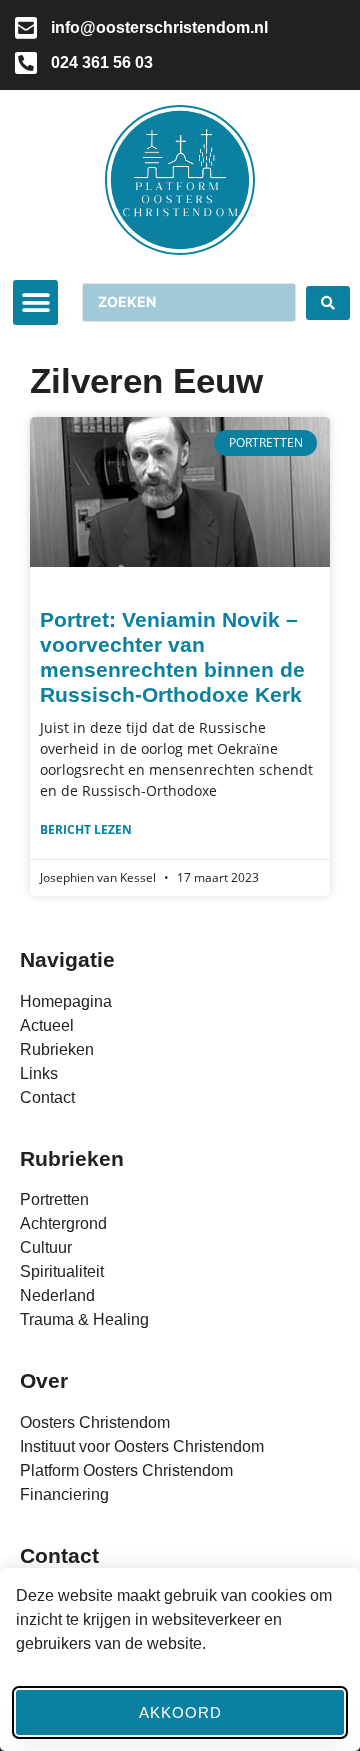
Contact (59, 1555)
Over (44, 1380)
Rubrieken (72, 1158)
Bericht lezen (86, 829)
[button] (35, 302)
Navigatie (67, 959)
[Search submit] (328, 303)
